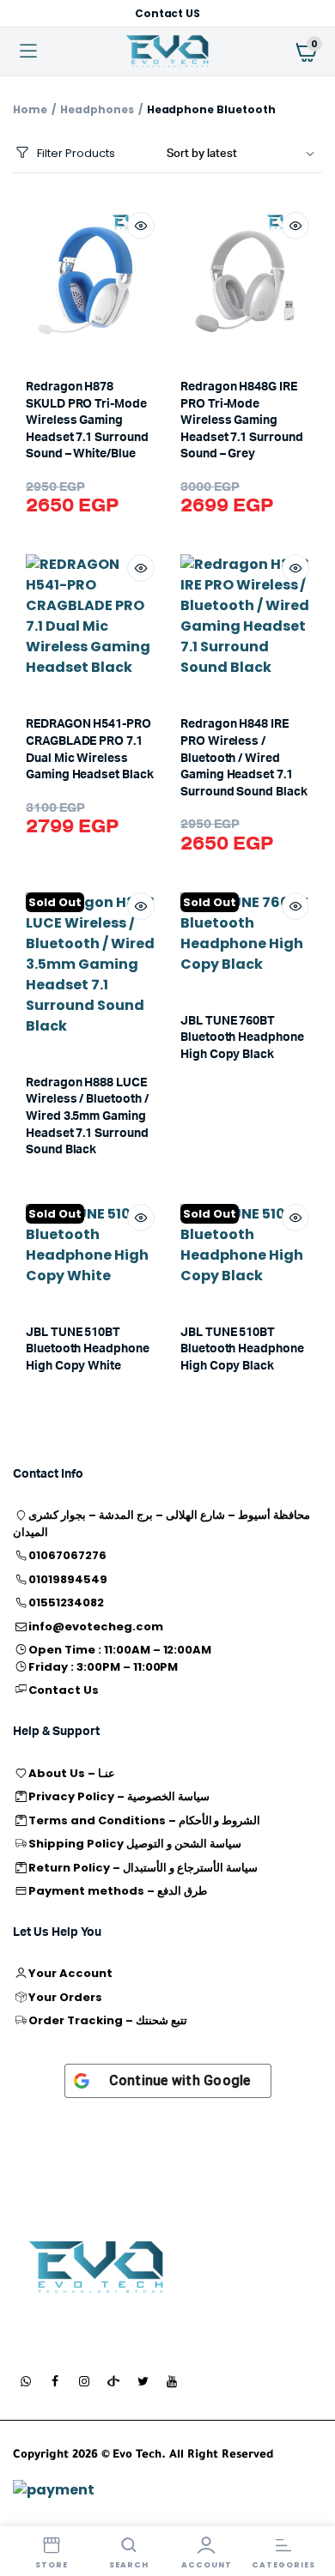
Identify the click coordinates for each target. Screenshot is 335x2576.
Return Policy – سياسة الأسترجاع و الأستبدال (143, 1868)
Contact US (168, 13)
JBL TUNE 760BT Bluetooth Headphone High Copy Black (242, 1038)
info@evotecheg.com (95, 1627)
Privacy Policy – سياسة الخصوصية (119, 1796)
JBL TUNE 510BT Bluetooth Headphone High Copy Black (242, 1349)
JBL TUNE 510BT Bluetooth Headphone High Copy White (88, 1349)
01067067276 (67, 1555)
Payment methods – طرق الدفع (117, 1891)
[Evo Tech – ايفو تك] (97, 2268)
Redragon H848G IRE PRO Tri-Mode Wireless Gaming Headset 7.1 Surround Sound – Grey (242, 420)
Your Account (70, 1973)
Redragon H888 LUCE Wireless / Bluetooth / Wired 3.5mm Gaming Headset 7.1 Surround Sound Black (87, 1116)
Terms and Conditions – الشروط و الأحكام (144, 1820)
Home (30, 109)
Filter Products (76, 153)
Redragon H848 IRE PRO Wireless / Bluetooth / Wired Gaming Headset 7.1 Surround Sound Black (244, 758)
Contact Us (64, 1690)
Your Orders (65, 1997)
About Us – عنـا (72, 1773)
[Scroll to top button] (308, 2507)
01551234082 (66, 1602)
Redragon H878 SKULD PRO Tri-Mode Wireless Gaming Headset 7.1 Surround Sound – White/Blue (87, 420)
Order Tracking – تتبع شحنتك (107, 2020)
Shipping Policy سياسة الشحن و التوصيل (134, 1844)
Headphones (97, 109)
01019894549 (68, 1579)
